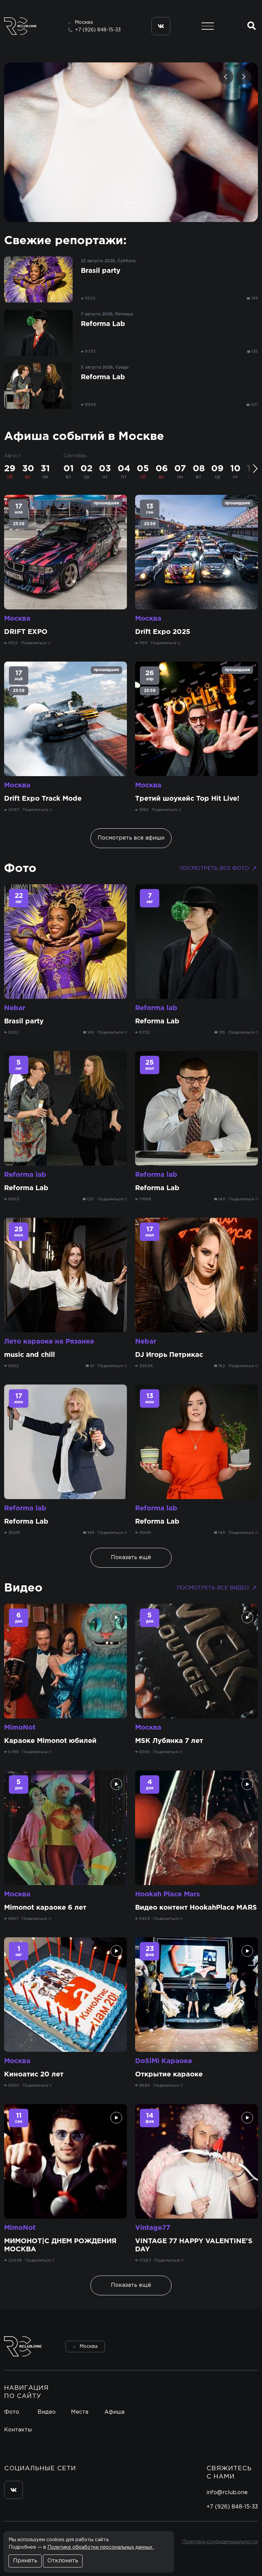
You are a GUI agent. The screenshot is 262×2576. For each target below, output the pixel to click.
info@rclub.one (227, 2493)
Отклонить (63, 2561)
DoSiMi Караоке (164, 2061)
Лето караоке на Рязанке (49, 1342)
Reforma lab (156, 1008)
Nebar (15, 1008)
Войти (239, 2346)
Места (80, 2412)
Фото (20, 869)
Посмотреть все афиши (131, 838)
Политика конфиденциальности (220, 2542)
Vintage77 (153, 2228)
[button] (226, 77)
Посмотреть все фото (214, 868)
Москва (17, 619)
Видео (23, 1588)
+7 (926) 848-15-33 (98, 30)
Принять (25, 2561)
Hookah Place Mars (168, 1894)
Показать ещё (131, 1558)
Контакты (18, 2430)
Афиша (114, 2412)
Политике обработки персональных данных (101, 2547)
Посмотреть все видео (213, 1588)
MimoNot (20, 1728)
